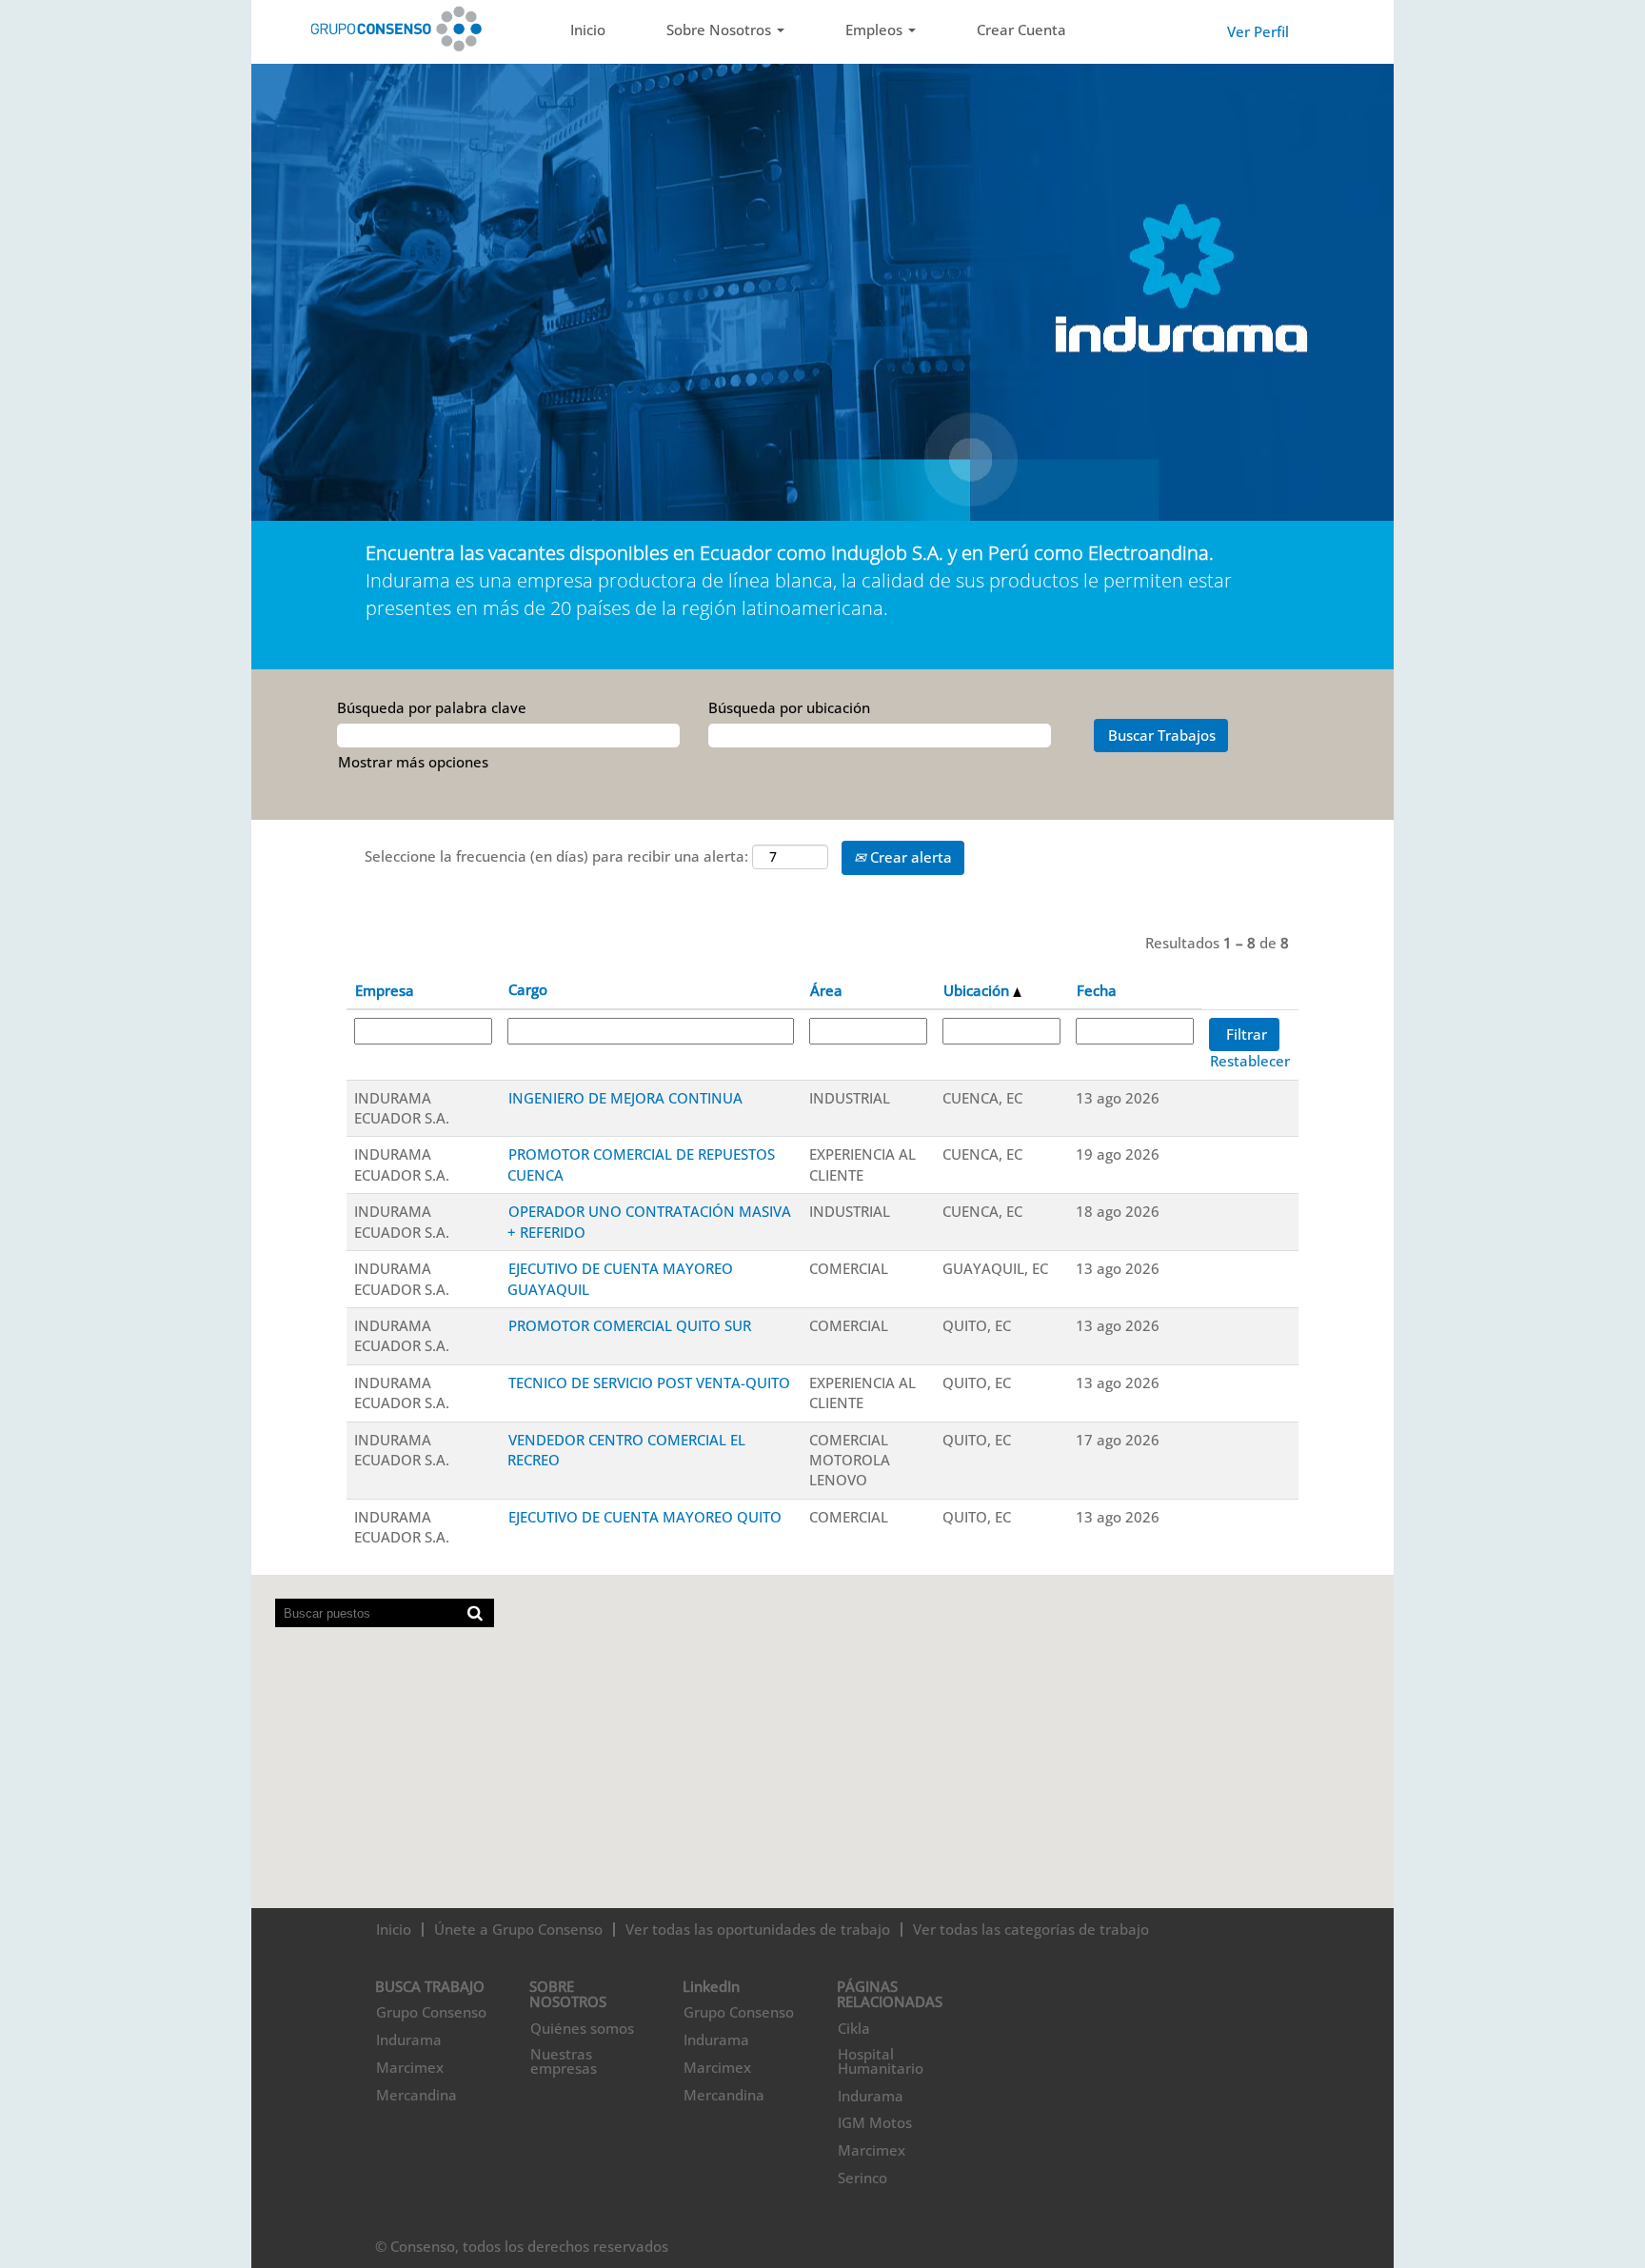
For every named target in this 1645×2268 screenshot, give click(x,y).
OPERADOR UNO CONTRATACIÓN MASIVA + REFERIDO (649, 1221)
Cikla (854, 2029)
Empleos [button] (876, 30)
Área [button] (826, 990)
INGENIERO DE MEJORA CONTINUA (625, 1098)
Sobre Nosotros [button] (721, 30)
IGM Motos (875, 2123)
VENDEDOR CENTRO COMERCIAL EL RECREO (626, 1450)
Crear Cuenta (1021, 30)
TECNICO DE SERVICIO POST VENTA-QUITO (649, 1383)
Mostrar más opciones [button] (413, 762)
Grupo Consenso (431, 2012)
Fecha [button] (1097, 990)
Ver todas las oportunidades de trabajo (758, 1929)
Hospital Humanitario (881, 2061)
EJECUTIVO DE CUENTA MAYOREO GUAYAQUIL (620, 1278)
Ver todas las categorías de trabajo (1031, 1929)
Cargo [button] (528, 989)
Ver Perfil (1258, 31)
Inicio (588, 30)
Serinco (862, 2178)
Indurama (409, 2040)
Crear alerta (909, 857)
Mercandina (416, 2095)
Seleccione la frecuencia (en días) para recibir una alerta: (556, 856)
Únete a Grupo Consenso (518, 1929)
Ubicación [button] (978, 990)
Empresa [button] (385, 990)
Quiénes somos (582, 2029)
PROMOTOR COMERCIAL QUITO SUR (630, 1325)
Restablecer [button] (1250, 1061)
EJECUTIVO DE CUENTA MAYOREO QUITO (645, 1517)
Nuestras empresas (564, 2061)
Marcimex (410, 2068)
